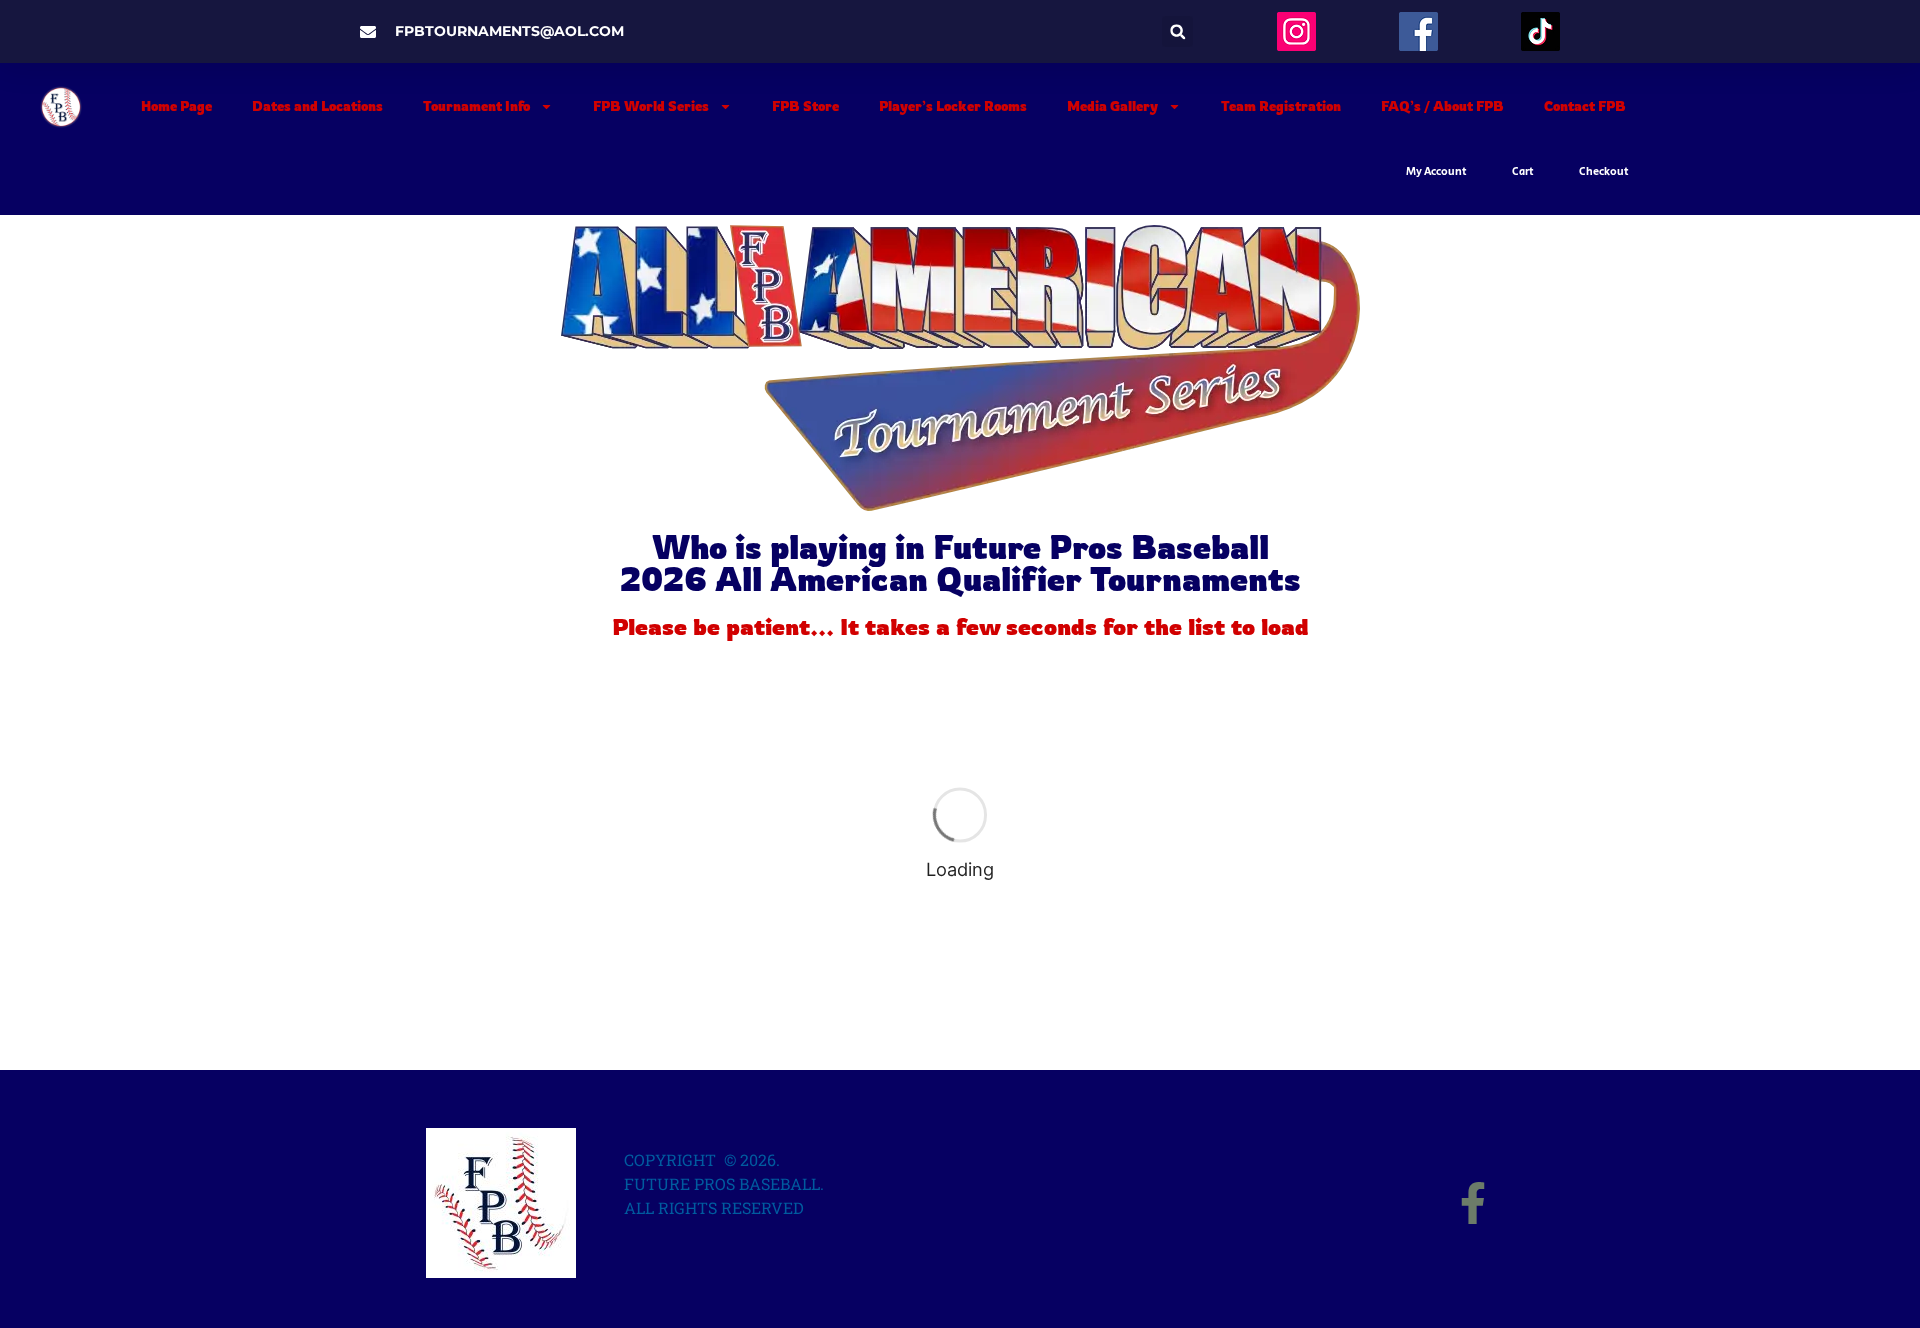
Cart (1523, 172)
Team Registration (1281, 106)
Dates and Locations (317, 106)
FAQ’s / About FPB (1442, 106)
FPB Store (805, 106)
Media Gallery (1112, 106)
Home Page (176, 106)
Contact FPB (1585, 106)
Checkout (1604, 172)
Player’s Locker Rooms (953, 106)
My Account (1436, 172)
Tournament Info (476, 106)
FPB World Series (651, 106)
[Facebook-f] (1473, 1203)
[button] (1177, 31)
